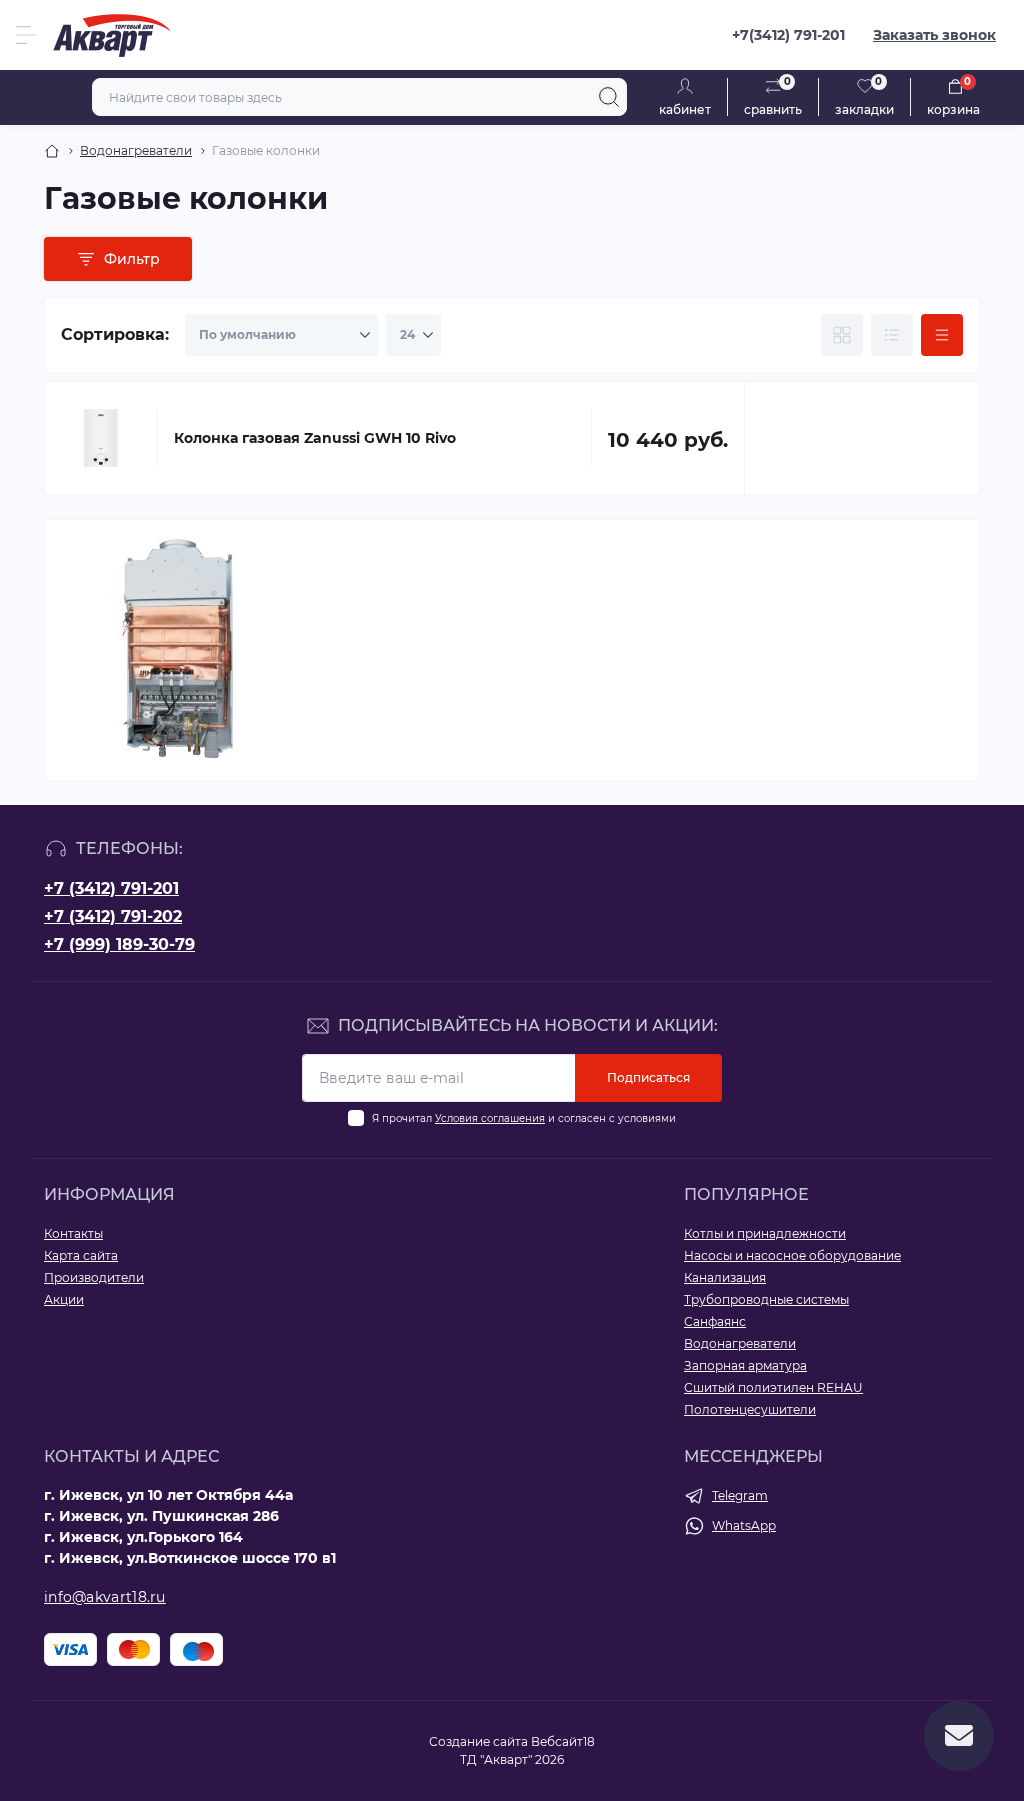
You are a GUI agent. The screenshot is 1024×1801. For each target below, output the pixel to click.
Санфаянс (715, 1321)
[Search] (609, 97)
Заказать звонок (934, 35)
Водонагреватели (136, 150)
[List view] (892, 335)
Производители (94, 1277)
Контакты (73, 1233)
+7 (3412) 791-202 (113, 916)
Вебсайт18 (563, 1741)
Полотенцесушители (750, 1409)
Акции (64, 1299)
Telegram (740, 1495)
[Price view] (942, 335)
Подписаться (648, 1077)
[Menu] (26, 35)
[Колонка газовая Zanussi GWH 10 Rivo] (101, 438)
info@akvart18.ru (105, 1597)
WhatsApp (744, 1525)
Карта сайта (81, 1255)
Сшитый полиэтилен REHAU (773, 1387)
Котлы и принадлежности (765, 1233)
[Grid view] (842, 335)
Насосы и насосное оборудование (792, 1255)
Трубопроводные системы (766, 1299)
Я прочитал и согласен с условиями (524, 1118)
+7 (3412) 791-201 (111, 888)
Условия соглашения (490, 1118)
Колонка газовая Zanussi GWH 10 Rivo (315, 438)
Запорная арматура (745, 1365)
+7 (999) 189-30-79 (119, 944)
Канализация (725, 1277)
